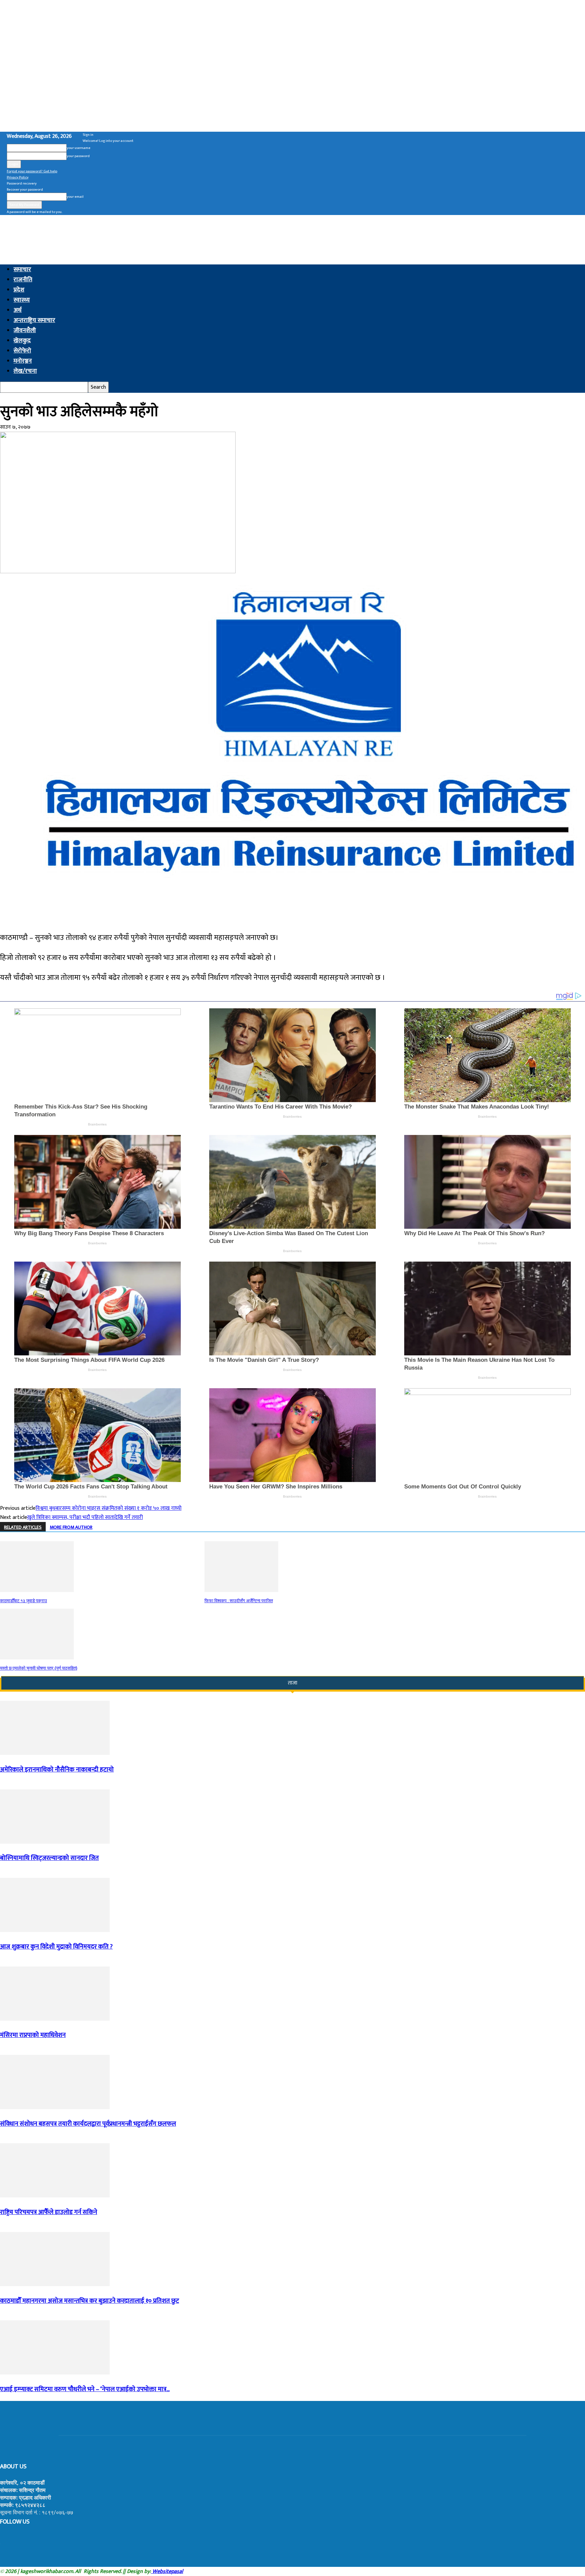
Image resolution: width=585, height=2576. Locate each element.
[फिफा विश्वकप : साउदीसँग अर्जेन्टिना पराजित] (241, 1591)
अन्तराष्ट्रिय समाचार (34, 320)
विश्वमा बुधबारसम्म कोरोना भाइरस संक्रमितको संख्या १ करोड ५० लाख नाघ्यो (109, 1508)
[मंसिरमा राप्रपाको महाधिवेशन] (55, 2019)
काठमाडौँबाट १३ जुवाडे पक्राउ (24, 1601)
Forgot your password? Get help (32, 171)
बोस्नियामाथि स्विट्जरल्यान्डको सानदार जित (49, 1858)
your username (79, 148)
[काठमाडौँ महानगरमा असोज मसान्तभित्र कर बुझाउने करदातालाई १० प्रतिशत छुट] (55, 2285)
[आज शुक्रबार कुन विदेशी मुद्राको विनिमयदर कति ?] (55, 1930)
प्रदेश (19, 290)
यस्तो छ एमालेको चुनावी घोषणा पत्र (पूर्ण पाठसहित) (39, 1668)
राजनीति (23, 280)
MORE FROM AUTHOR (71, 1527)
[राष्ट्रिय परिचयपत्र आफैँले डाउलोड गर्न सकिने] (55, 2196)
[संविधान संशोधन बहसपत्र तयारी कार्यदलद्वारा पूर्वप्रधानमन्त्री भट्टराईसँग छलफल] (55, 2108)
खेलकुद (22, 341)
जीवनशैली (25, 330)
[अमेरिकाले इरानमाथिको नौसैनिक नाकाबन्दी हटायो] (55, 1753)
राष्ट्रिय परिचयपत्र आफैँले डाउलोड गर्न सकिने (49, 2212)
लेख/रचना (25, 371)
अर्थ (18, 310)
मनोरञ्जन (23, 361)
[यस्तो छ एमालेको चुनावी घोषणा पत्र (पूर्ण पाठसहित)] (37, 1658)
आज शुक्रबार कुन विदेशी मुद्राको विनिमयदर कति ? (56, 1947)
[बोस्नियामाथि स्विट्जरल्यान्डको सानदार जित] (55, 1842)
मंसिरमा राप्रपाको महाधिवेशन (33, 2035)
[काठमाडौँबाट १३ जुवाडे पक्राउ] (37, 1591)
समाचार (22, 270)
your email (75, 197)
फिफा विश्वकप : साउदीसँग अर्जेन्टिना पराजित (239, 1601)
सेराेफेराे (22, 351)
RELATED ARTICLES (23, 1527)
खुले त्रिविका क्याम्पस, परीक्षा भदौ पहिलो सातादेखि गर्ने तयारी (85, 1517)
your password (78, 156)
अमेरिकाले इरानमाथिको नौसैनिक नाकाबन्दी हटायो (57, 1770)
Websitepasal (167, 2571)
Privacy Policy (18, 177)
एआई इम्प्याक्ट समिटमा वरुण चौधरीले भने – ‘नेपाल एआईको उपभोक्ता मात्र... (85, 2389)
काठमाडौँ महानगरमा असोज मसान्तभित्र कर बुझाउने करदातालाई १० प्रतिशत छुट (90, 2301)
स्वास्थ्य (22, 300)
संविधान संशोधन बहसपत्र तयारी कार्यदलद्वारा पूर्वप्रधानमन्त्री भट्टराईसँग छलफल (88, 2124)
